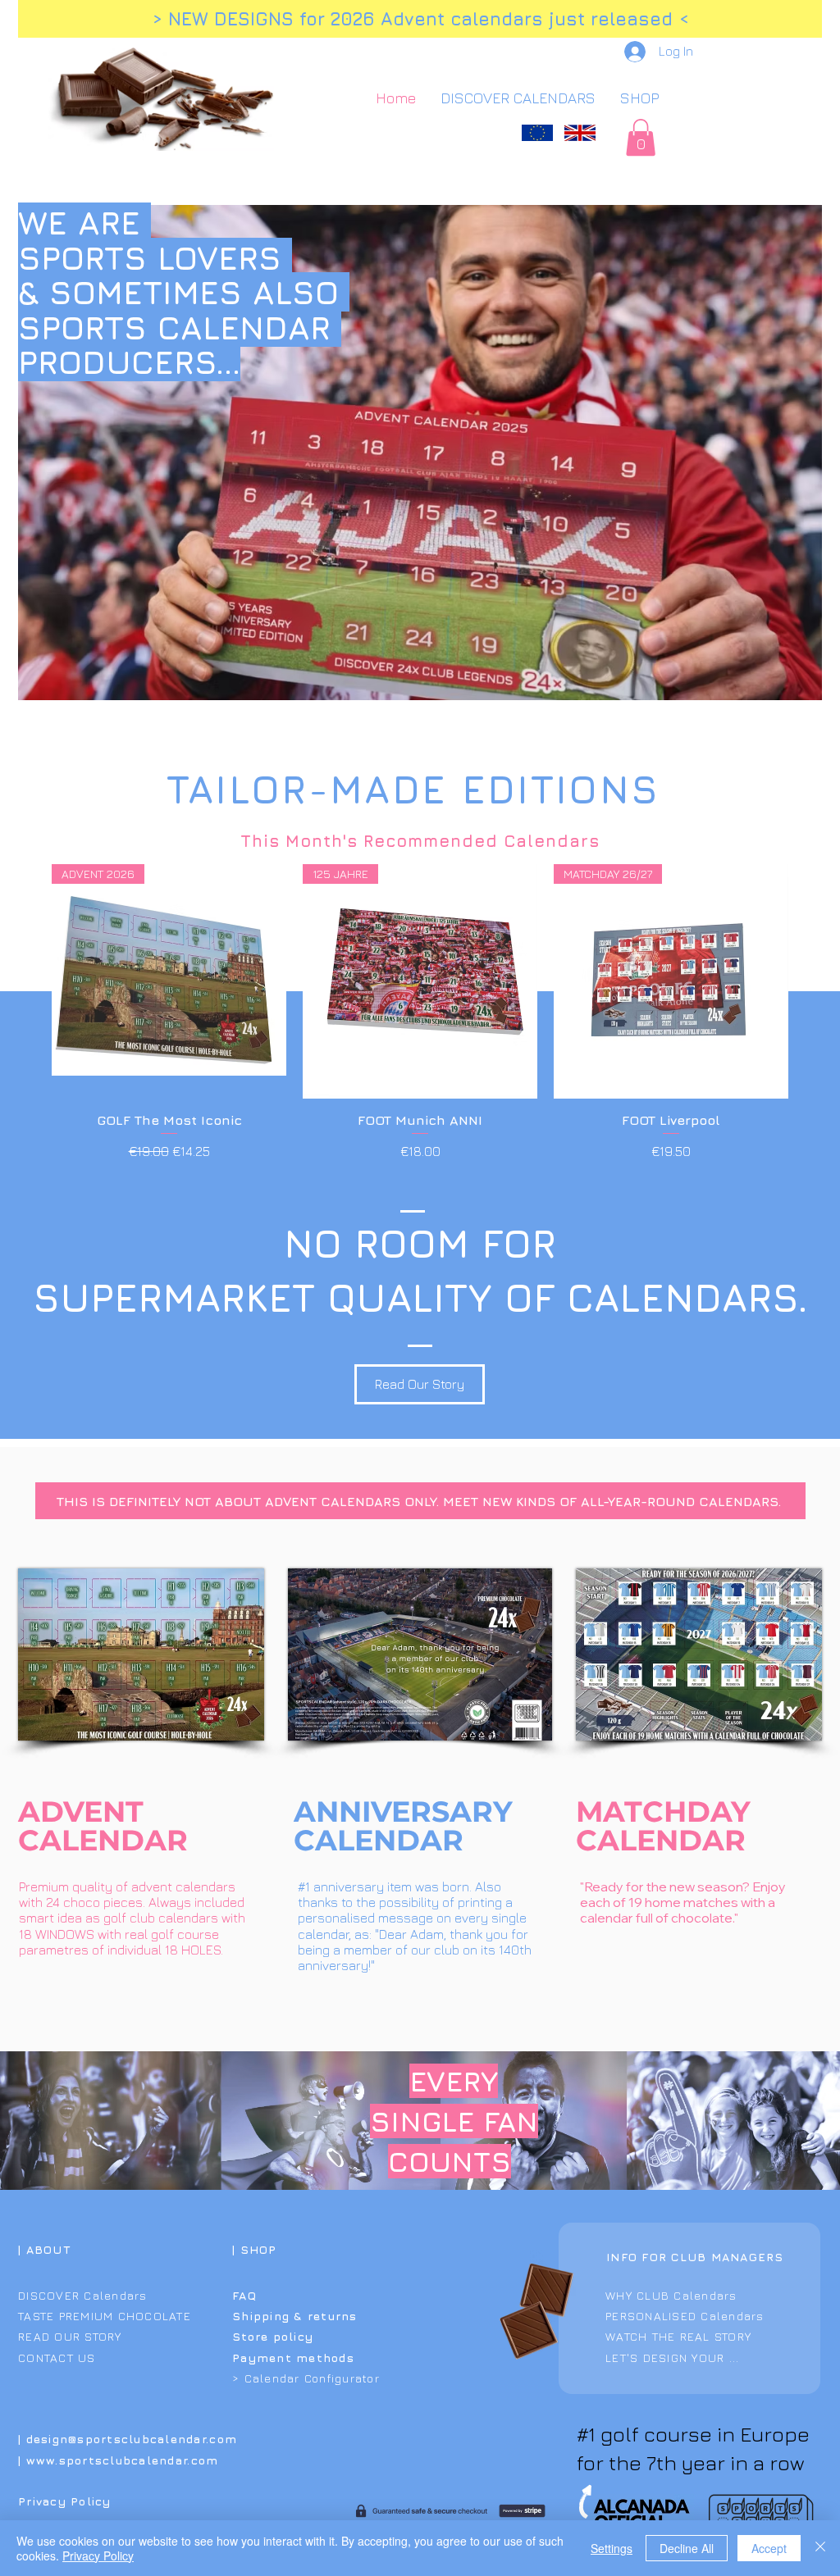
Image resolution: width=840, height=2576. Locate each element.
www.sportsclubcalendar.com (123, 2460)
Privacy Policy (98, 2556)
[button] (641, 137)
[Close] (820, 2548)
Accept (769, 2548)
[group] (420, 1013)
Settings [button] (612, 2548)
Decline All (687, 2548)
